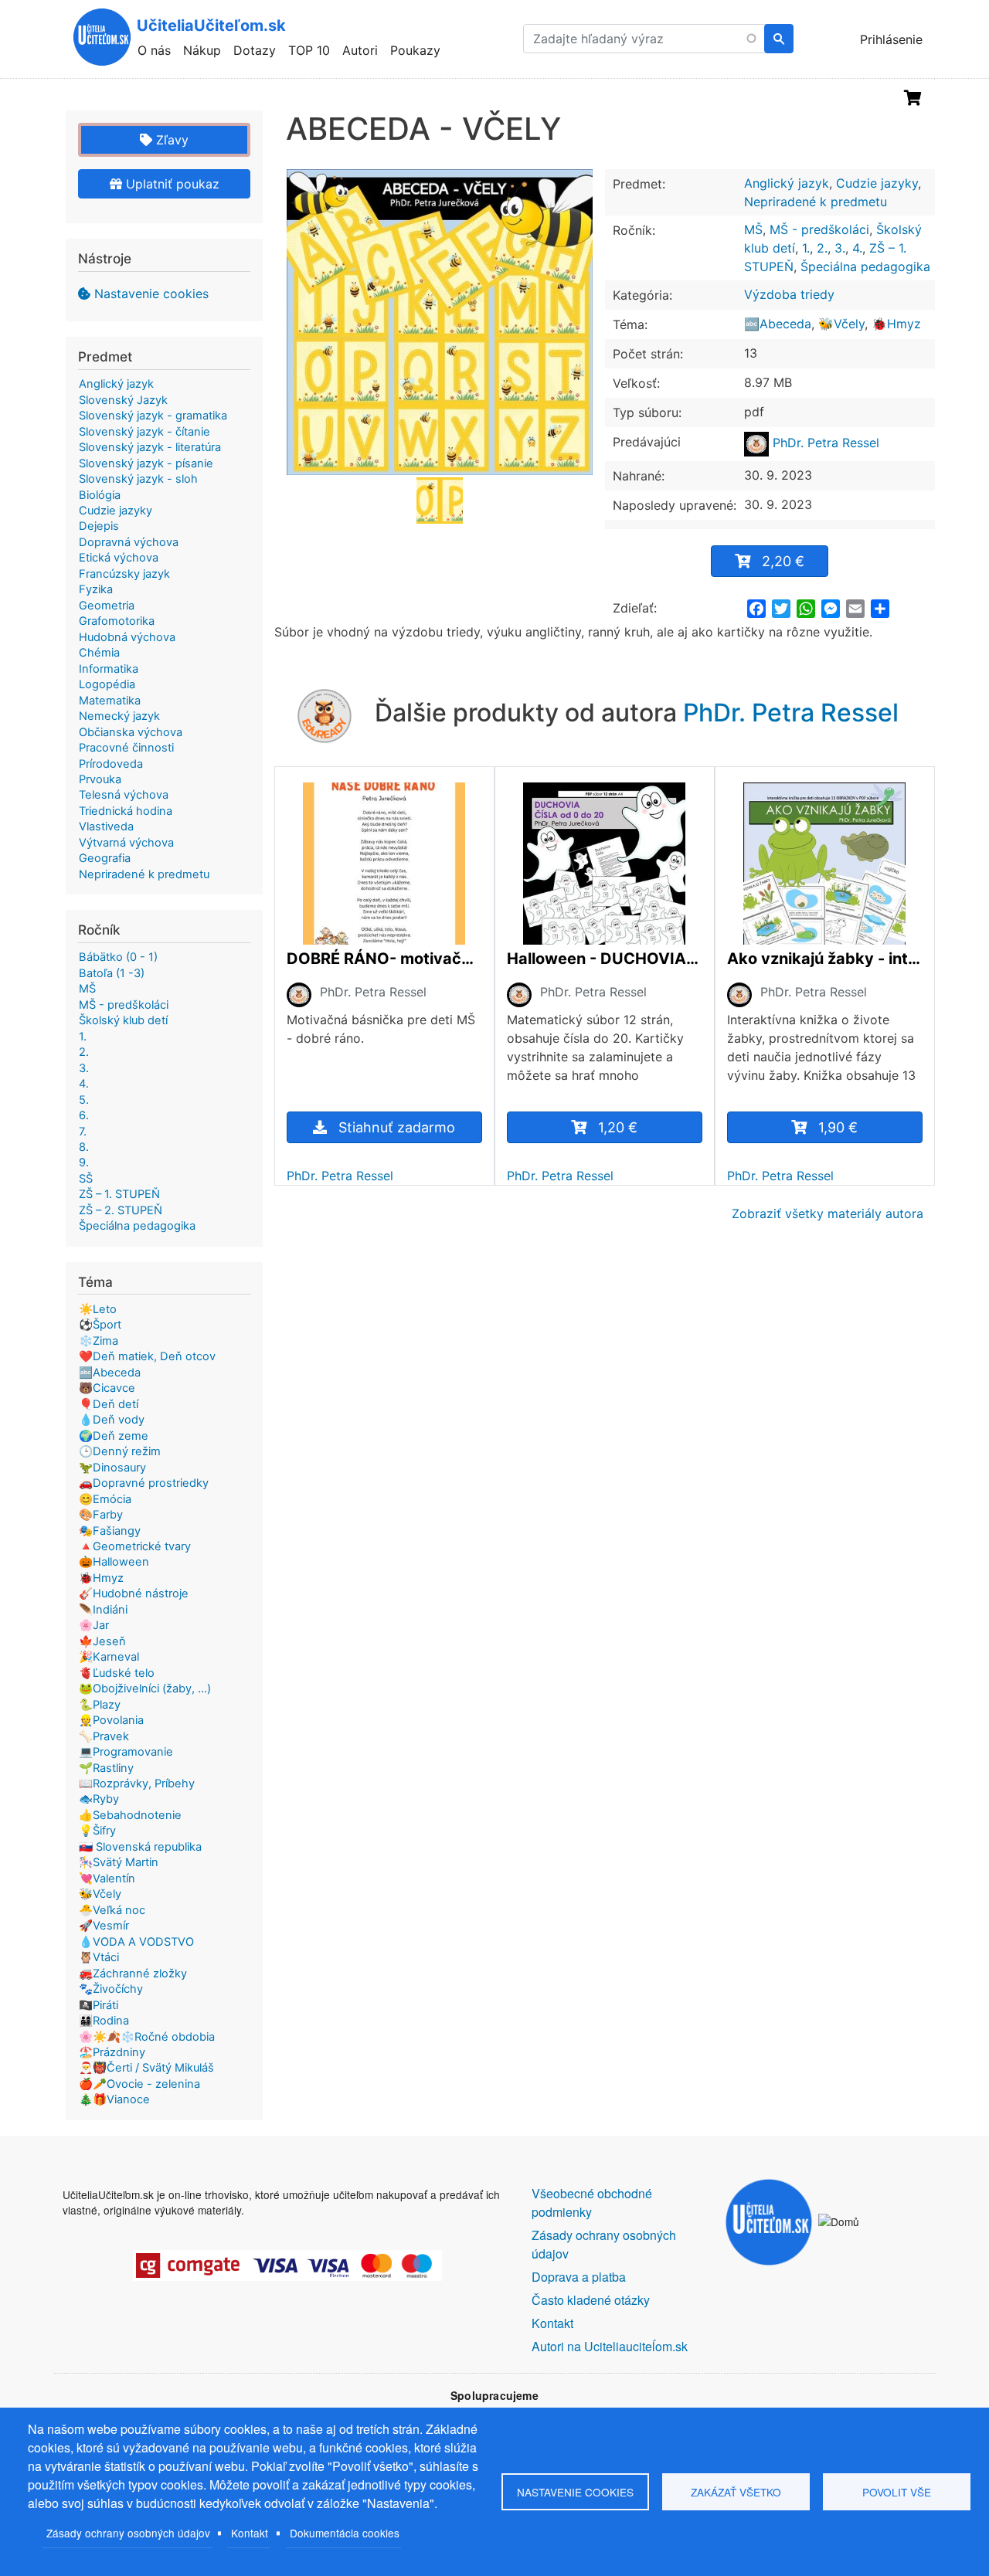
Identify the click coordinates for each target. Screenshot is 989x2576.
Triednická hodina (126, 811)
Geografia (105, 858)
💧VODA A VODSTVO (136, 1942)
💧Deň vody (112, 1420)
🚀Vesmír (104, 1926)
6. (84, 1115)
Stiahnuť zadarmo (397, 1127)
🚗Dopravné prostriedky (144, 1483)
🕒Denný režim (120, 1451)
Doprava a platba (579, 2277)
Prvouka (100, 779)
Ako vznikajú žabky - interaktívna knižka (825, 959)
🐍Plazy (100, 1705)
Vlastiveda (106, 826)
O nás (154, 50)
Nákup (202, 50)
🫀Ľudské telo (117, 1673)
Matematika (110, 701)
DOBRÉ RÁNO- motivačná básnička (384, 959)
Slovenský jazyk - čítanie (144, 432)
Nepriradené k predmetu (816, 202)
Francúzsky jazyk (124, 574)
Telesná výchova (124, 795)
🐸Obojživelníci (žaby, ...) (145, 1688)
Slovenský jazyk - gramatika (153, 416)
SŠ (86, 1179)
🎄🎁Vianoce (114, 2099)
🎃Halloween (114, 1562)
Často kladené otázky (591, 2300)
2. (822, 248)
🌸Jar (94, 1625)
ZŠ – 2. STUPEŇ (121, 1210)
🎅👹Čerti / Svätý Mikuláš (146, 2068)
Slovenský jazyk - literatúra (150, 447)
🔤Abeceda (778, 324)
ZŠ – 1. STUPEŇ (119, 1194)
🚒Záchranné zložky (133, 1974)
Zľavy (170, 140)
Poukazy (415, 50)
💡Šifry (97, 1831)
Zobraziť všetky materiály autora (828, 1213)
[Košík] (913, 98)
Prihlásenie (891, 39)
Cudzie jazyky (877, 183)
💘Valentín (107, 1879)
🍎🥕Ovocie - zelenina (139, 2084)
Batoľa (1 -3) (112, 973)
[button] (440, 322)
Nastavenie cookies (151, 294)
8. (84, 1147)
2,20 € (783, 561)
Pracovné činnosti (126, 748)
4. (857, 248)
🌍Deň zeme (114, 1436)
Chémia (99, 653)
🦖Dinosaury (112, 1468)
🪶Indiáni (103, 1610)
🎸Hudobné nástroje (134, 1593)
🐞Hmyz (896, 324)
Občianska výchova (131, 732)
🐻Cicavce (107, 1388)
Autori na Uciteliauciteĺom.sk (610, 2346)
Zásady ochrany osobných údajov (128, 2533)
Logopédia (107, 684)
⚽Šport (100, 1325)
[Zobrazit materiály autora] (299, 994)
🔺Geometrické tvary (135, 1546)
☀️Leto (98, 1309)
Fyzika (96, 589)
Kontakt (250, 2533)
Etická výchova (119, 558)
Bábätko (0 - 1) (118, 957)
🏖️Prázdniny (112, 2052)
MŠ (753, 229)
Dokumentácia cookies (345, 2533)
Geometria (107, 606)
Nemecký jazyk (119, 716)
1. (806, 248)
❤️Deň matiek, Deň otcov (147, 1356)
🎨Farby (101, 1515)
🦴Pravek (104, 1736)
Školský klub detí (123, 1020)
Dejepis (99, 526)
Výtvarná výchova (126, 843)
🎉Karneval (109, 1657)
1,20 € (618, 1127)
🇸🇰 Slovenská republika (140, 1847)
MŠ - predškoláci (819, 229)
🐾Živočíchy (111, 1989)
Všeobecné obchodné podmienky (592, 2203)
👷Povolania (111, 1720)
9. (84, 1162)
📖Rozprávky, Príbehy (137, 1784)
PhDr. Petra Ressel (824, 443)
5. (84, 1100)
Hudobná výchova (127, 637)
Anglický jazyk (787, 183)
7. (83, 1132)
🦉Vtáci (99, 1957)
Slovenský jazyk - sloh (138, 479)
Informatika (109, 669)
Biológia (100, 495)
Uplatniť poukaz (171, 184)
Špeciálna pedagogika (865, 266)
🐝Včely (841, 324)
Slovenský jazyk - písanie (146, 463)
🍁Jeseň (102, 1641)
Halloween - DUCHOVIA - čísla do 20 (605, 959)
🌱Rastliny (106, 1768)
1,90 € (838, 1127)
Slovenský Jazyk (123, 400)
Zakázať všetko (736, 2492)
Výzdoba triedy (789, 294)
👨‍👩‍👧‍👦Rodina (104, 2021)
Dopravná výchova (129, 542)
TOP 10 (309, 50)
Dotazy (255, 50)
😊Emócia (105, 1499)
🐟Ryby (99, 1799)
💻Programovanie (126, 1752)
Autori (360, 50)
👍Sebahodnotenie (130, 1815)
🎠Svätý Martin (119, 1862)
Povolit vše (897, 2492)
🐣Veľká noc (112, 1910)
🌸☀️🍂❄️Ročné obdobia (147, 2037)
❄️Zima (99, 1341)
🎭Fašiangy (110, 1531)
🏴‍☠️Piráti (99, 2005)
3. (840, 248)
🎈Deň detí (109, 1404)
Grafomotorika (117, 621)
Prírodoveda (111, 764)
